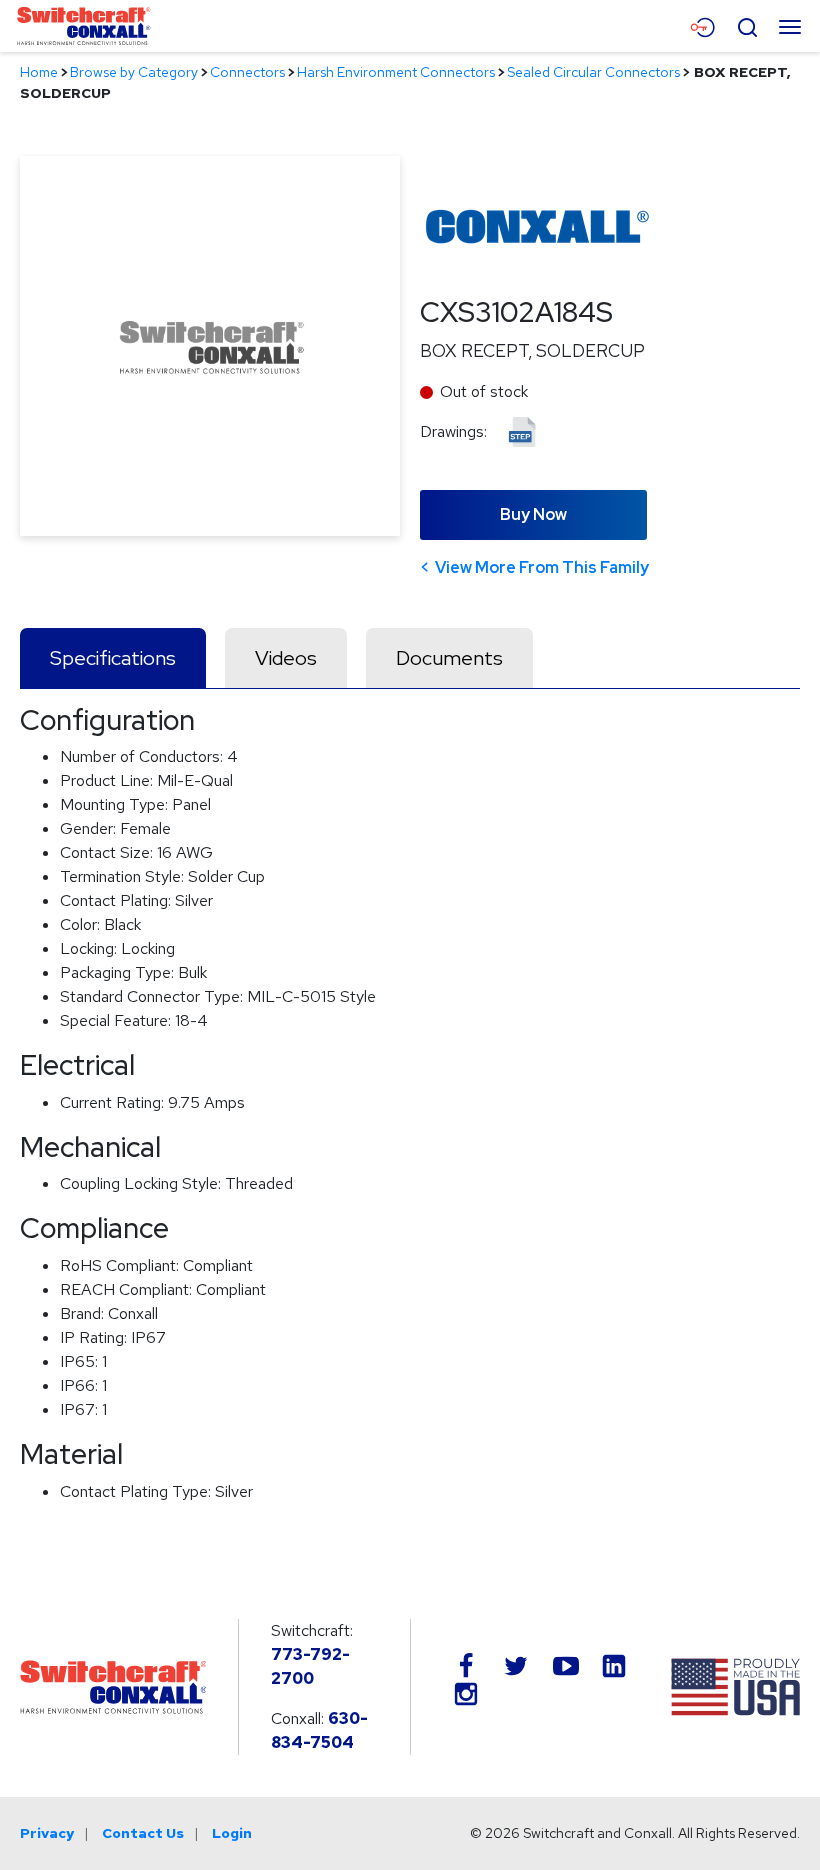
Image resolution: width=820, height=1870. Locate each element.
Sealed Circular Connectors (593, 72)
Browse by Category (134, 72)
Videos (286, 658)
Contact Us (143, 1833)
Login (232, 1833)
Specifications (113, 658)
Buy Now (533, 514)
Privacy (47, 1833)
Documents (449, 658)
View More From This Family (542, 567)
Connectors (247, 72)
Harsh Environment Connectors (396, 72)
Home (39, 72)
